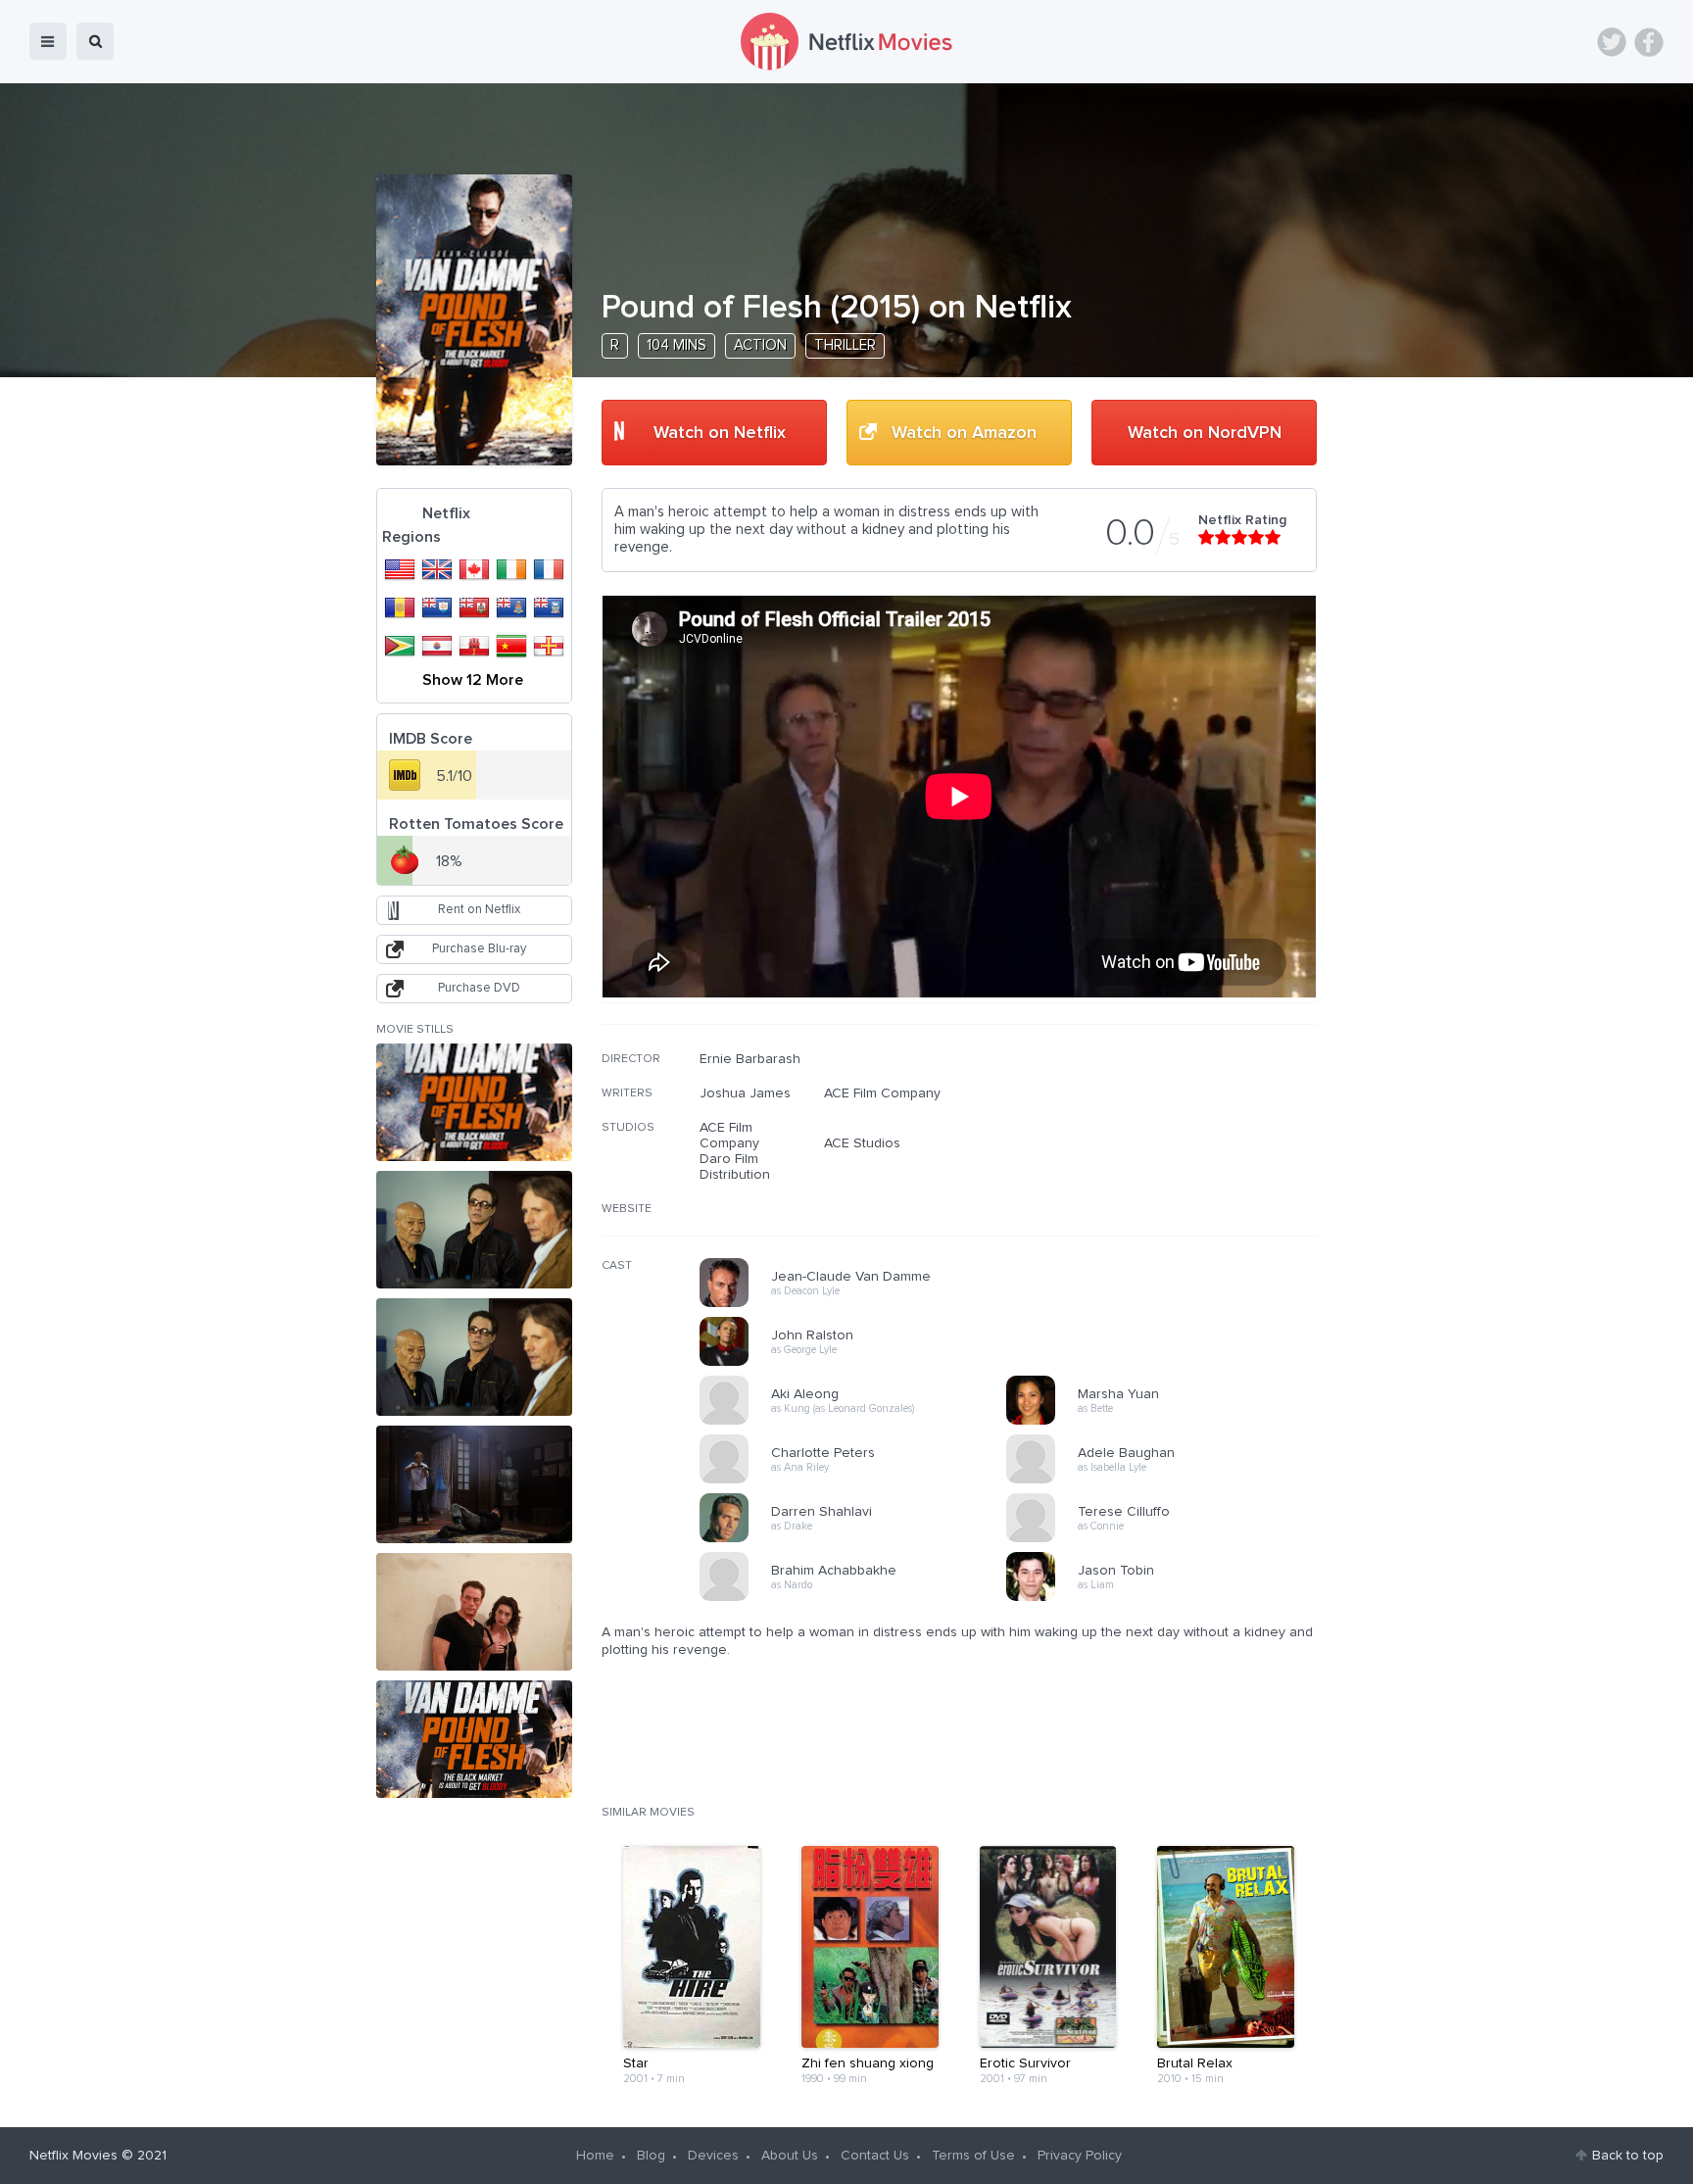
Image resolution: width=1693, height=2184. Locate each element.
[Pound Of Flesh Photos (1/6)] (474, 1102)
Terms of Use (973, 2156)
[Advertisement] (1170, 1177)
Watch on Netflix (720, 433)
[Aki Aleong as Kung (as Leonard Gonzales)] (859, 1422)
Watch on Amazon (964, 433)
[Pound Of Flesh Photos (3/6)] (474, 1357)
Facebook (1649, 42)
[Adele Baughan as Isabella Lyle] (1166, 1480)
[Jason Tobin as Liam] (1166, 1598)
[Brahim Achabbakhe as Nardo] (859, 1598)
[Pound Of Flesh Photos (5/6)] (474, 1612)
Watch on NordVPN (1205, 433)
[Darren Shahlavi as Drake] (859, 1539)
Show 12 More (473, 680)
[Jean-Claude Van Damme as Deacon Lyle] (859, 1304)
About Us (790, 2156)
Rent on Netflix (479, 910)
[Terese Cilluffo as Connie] (1166, 1539)
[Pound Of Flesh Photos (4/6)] (474, 1484)
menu (48, 41)
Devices (713, 2156)
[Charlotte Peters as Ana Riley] (859, 1480)
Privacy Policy (1080, 2156)
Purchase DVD (479, 988)
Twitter (1612, 42)
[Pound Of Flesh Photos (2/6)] (474, 1230)
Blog (651, 2156)
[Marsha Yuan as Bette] (1166, 1422)
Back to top (1628, 2156)
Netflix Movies (73, 2156)
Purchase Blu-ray (479, 949)
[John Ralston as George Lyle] (859, 1363)
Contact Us (875, 2156)
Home (595, 2156)
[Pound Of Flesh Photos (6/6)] (474, 1739)
